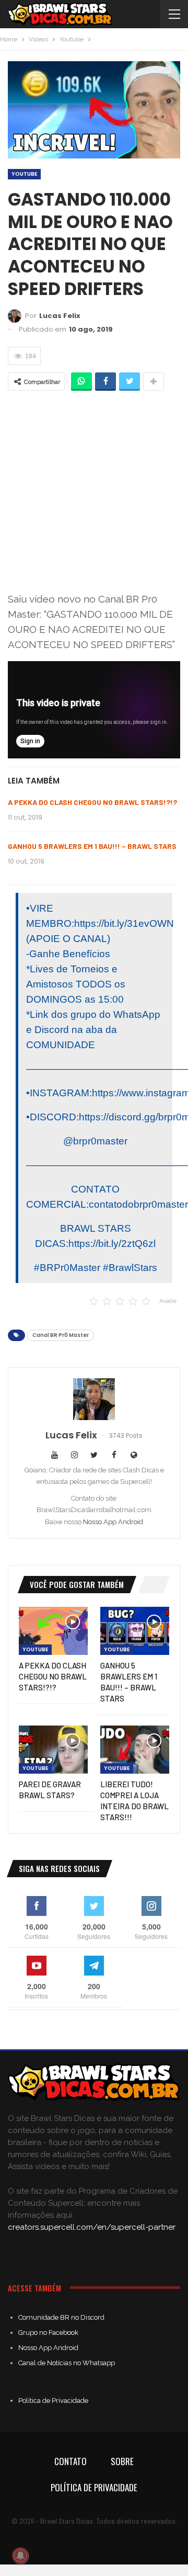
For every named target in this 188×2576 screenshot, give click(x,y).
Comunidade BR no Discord (61, 2317)
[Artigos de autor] (94, 1399)
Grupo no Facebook (48, 2333)
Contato (70, 2461)
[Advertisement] (94, 491)
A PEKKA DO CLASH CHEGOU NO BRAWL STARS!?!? (92, 802)
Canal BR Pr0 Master (61, 1335)
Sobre (122, 2461)
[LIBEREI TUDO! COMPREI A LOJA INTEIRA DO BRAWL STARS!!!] (135, 1750)
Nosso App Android (113, 1522)
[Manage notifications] (20, 2556)
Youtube (24, 174)
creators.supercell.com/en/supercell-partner (91, 2227)
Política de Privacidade (53, 2401)
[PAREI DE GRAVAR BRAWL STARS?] (53, 1750)
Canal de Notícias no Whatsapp (67, 2363)
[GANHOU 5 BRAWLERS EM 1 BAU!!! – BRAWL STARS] (135, 1631)
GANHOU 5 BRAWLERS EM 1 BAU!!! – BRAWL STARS (92, 846)
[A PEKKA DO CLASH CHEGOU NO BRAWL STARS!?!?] (53, 1631)
